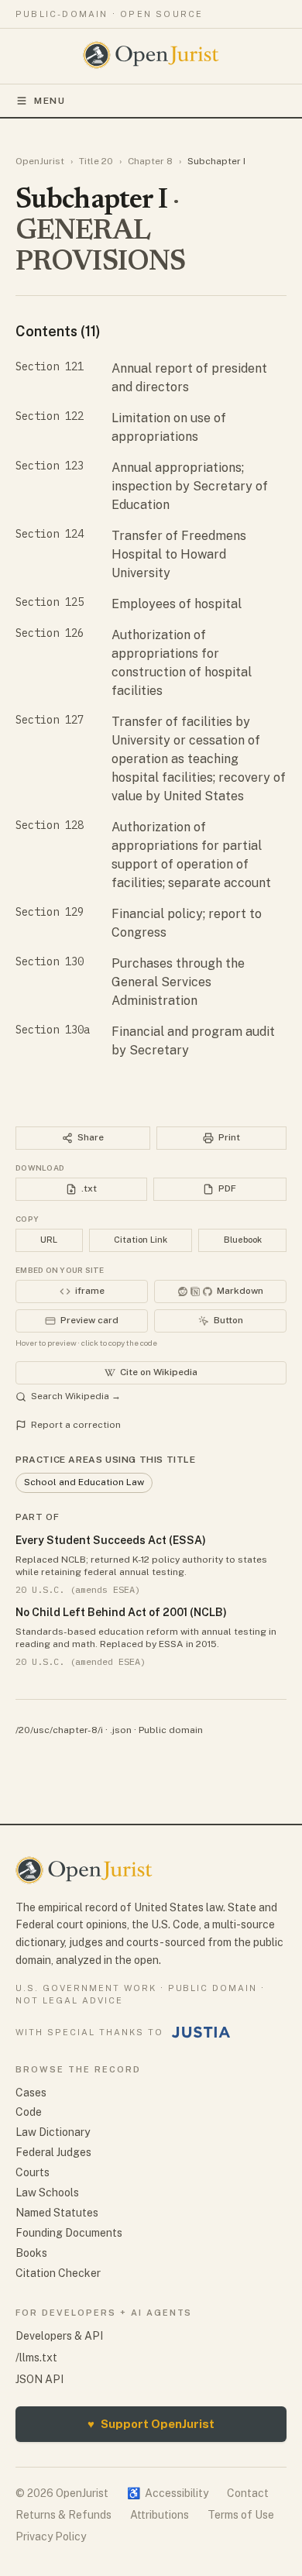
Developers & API (59, 2336)
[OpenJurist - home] (151, 55)
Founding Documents (69, 2233)
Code (29, 2112)
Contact (248, 2493)
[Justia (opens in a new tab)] (201, 2032)
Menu (50, 101)
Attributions (160, 2515)
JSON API (39, 2379)
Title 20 (96, 161)
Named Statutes (57, 2213)
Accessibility (168, 2493)
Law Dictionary (53, 2132)
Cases (31, 2093)
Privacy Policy (51, 2536)
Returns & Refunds (63, 2515)
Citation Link (141, 1240)
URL (49, 1240)
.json (121, 1730)
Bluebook (243, 1240)
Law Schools (47, 2193)
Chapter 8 (150, 161)
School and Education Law (84, 1482)
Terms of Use (241, 2515)
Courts (33, 2172)
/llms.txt (36, 2358)
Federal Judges (53, 2152)
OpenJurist (40, 161)
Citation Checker (58, 2273)
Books (31, 2253)
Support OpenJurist (151, 2424)
